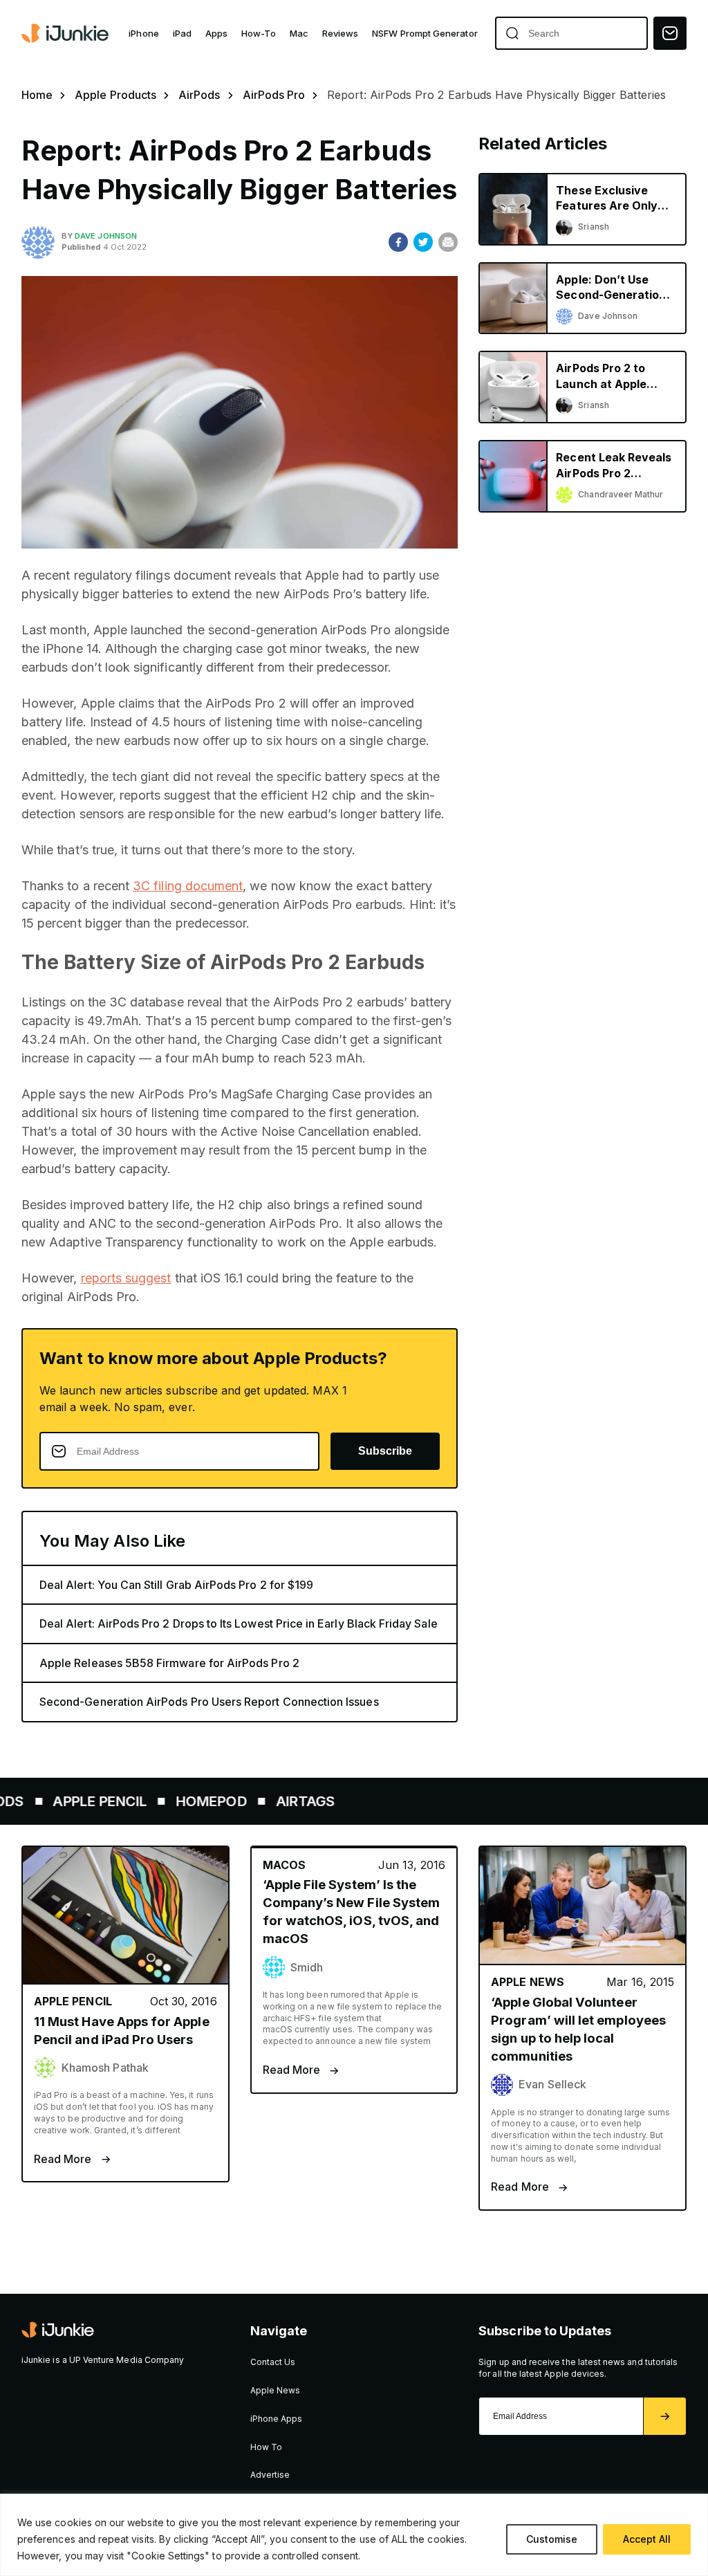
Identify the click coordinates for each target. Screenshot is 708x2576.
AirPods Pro (274, 95)
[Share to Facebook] (398, 242)
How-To (258, 33)
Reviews (340, 33)
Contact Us (273, 2362)
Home (37, 95)
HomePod (176, 1801)
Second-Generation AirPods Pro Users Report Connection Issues (209, 1702)
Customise (552, 2539)
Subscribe (385, 1451)
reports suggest (126, 1278)
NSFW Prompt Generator (425, 33)
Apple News (276, 2390)
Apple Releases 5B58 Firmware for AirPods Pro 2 (169, 1663)
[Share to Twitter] (423, 242)
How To (266, 2447)
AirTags (269, 1801)
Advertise (270, 2475)
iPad (182, 33)
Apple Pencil (64, 1801)
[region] (354, 2535)
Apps (216, 33)
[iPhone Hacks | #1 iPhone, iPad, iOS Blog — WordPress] (66, 33)
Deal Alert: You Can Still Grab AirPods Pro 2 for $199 (176, 1585)
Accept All (647, 2539)
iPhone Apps (277, 2419)
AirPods (199, 95)
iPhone (143, 33)
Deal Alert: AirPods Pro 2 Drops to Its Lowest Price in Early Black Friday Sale (239, 1623)
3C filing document (188, 886)
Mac (299, 33)
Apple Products (115, 95)
